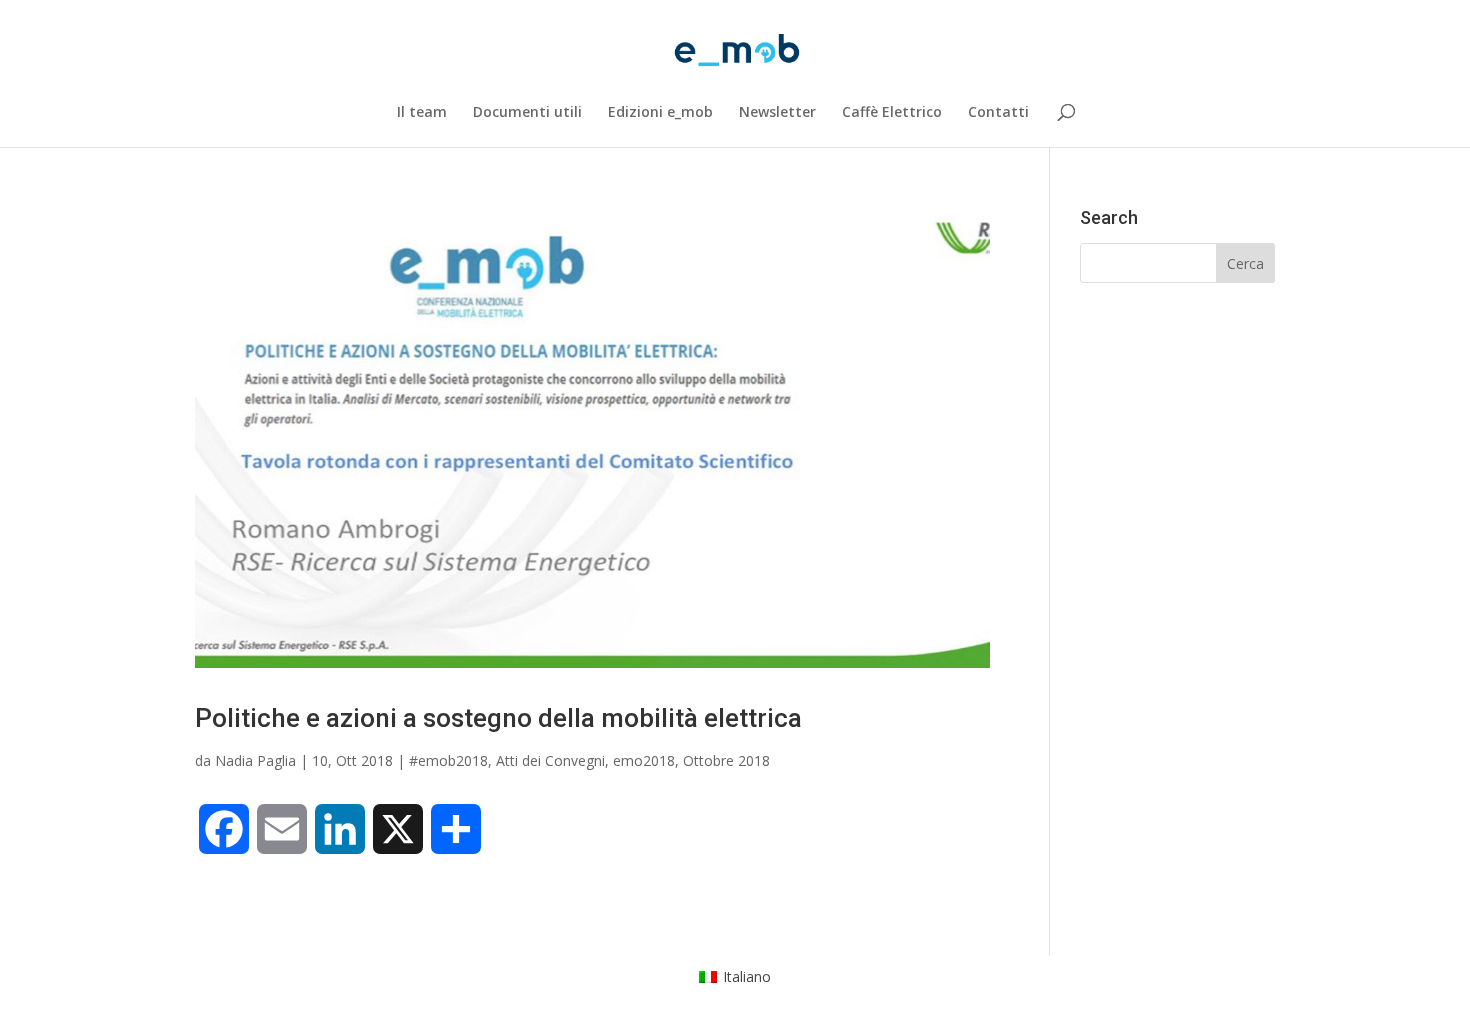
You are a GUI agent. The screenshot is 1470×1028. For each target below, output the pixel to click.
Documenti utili (527, 113)
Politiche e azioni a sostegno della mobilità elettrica (498, 718)
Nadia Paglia (255, 760)
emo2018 (644, 760)
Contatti (998, 113)
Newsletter (777, 113)
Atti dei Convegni (550, 760)
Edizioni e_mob (660, 113)
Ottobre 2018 (726, 760)
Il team (422, 113)
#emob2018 (448, 760)
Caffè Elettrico (892, 113)
